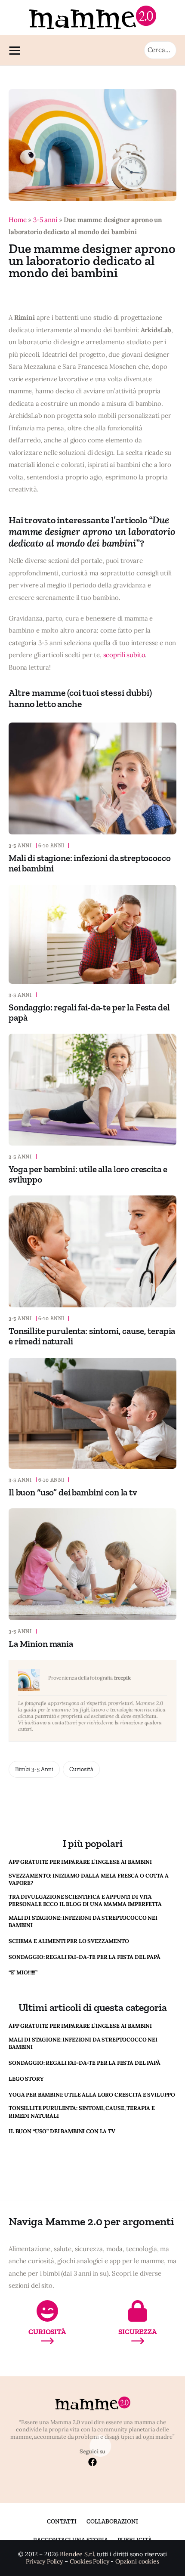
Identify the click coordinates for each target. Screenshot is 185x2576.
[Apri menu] (17, 50)
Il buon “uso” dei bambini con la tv (73, 1492)
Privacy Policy (44, 2562)
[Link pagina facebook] (92, 2463)
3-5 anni (45, 220)
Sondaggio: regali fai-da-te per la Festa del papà (89, 1012)
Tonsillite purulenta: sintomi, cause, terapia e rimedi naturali (92, 1336)
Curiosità (81, 1769)
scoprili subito (124, 655)
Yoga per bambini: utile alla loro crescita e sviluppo (88, 1174)
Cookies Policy (89, 2562)
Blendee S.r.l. (77, 2554)
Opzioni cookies (137, 2562)
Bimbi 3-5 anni (34, 1769)
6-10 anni (51, 846)
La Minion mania (41, 1644)
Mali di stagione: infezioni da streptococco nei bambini (90, 863)
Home (17, 220)
